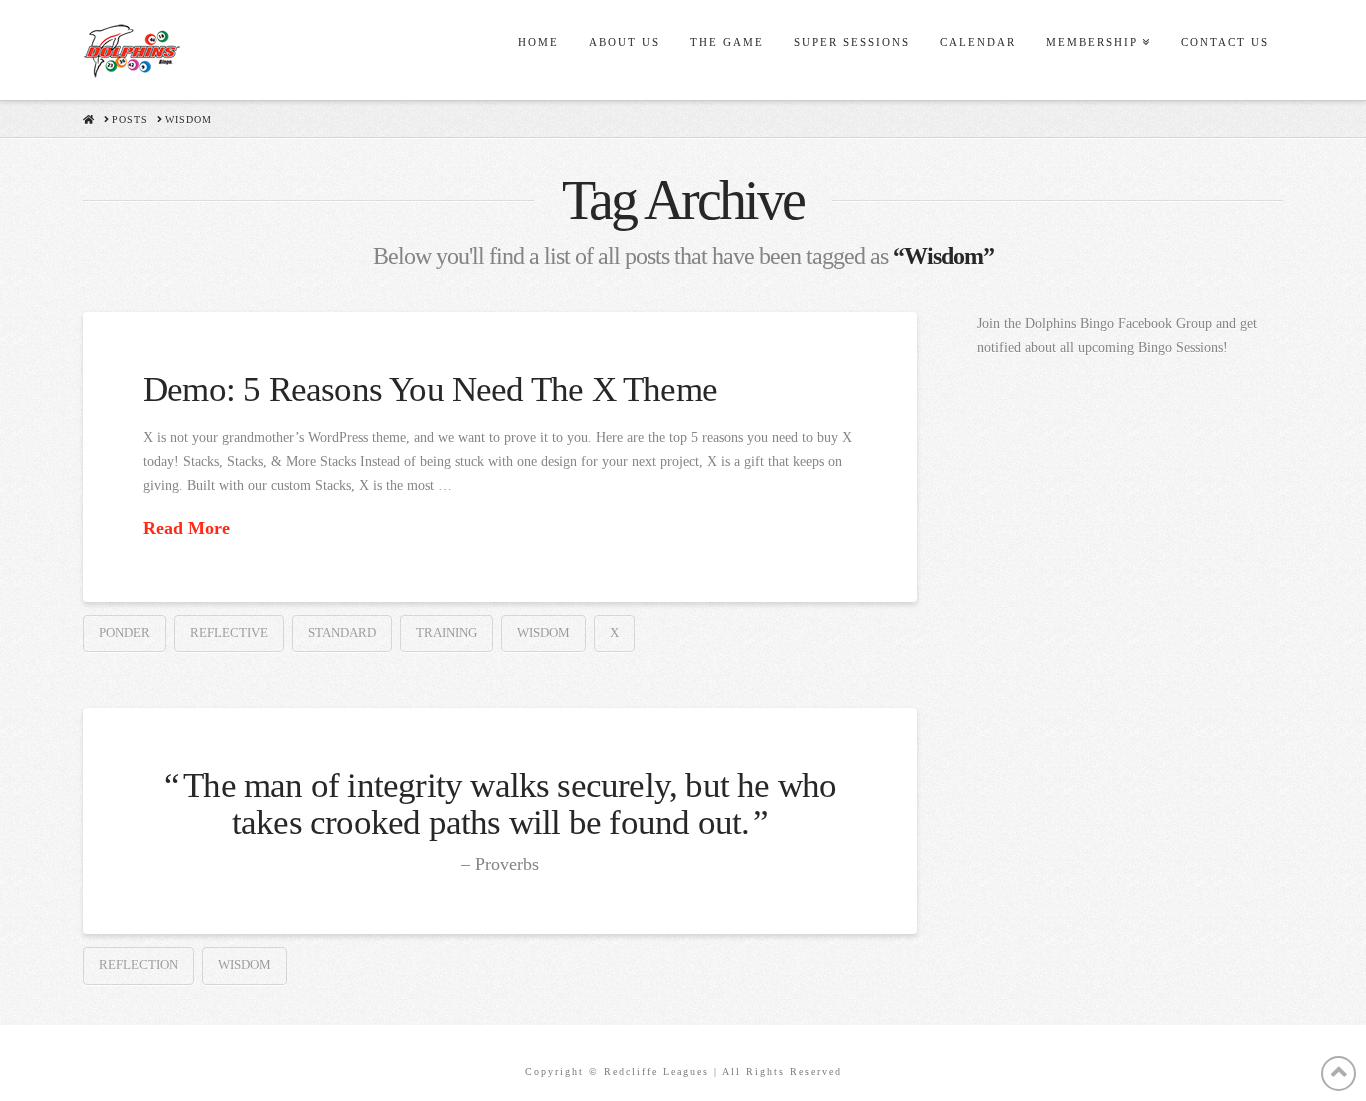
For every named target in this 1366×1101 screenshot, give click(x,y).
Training (446, 632)
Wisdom (543, 632)
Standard (342, 632)
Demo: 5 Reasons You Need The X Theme (430, 389)
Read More (186, 528)
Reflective (229, 632)
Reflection (138, 964)
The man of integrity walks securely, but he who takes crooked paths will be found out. (509, 804)
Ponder (124, 632)
